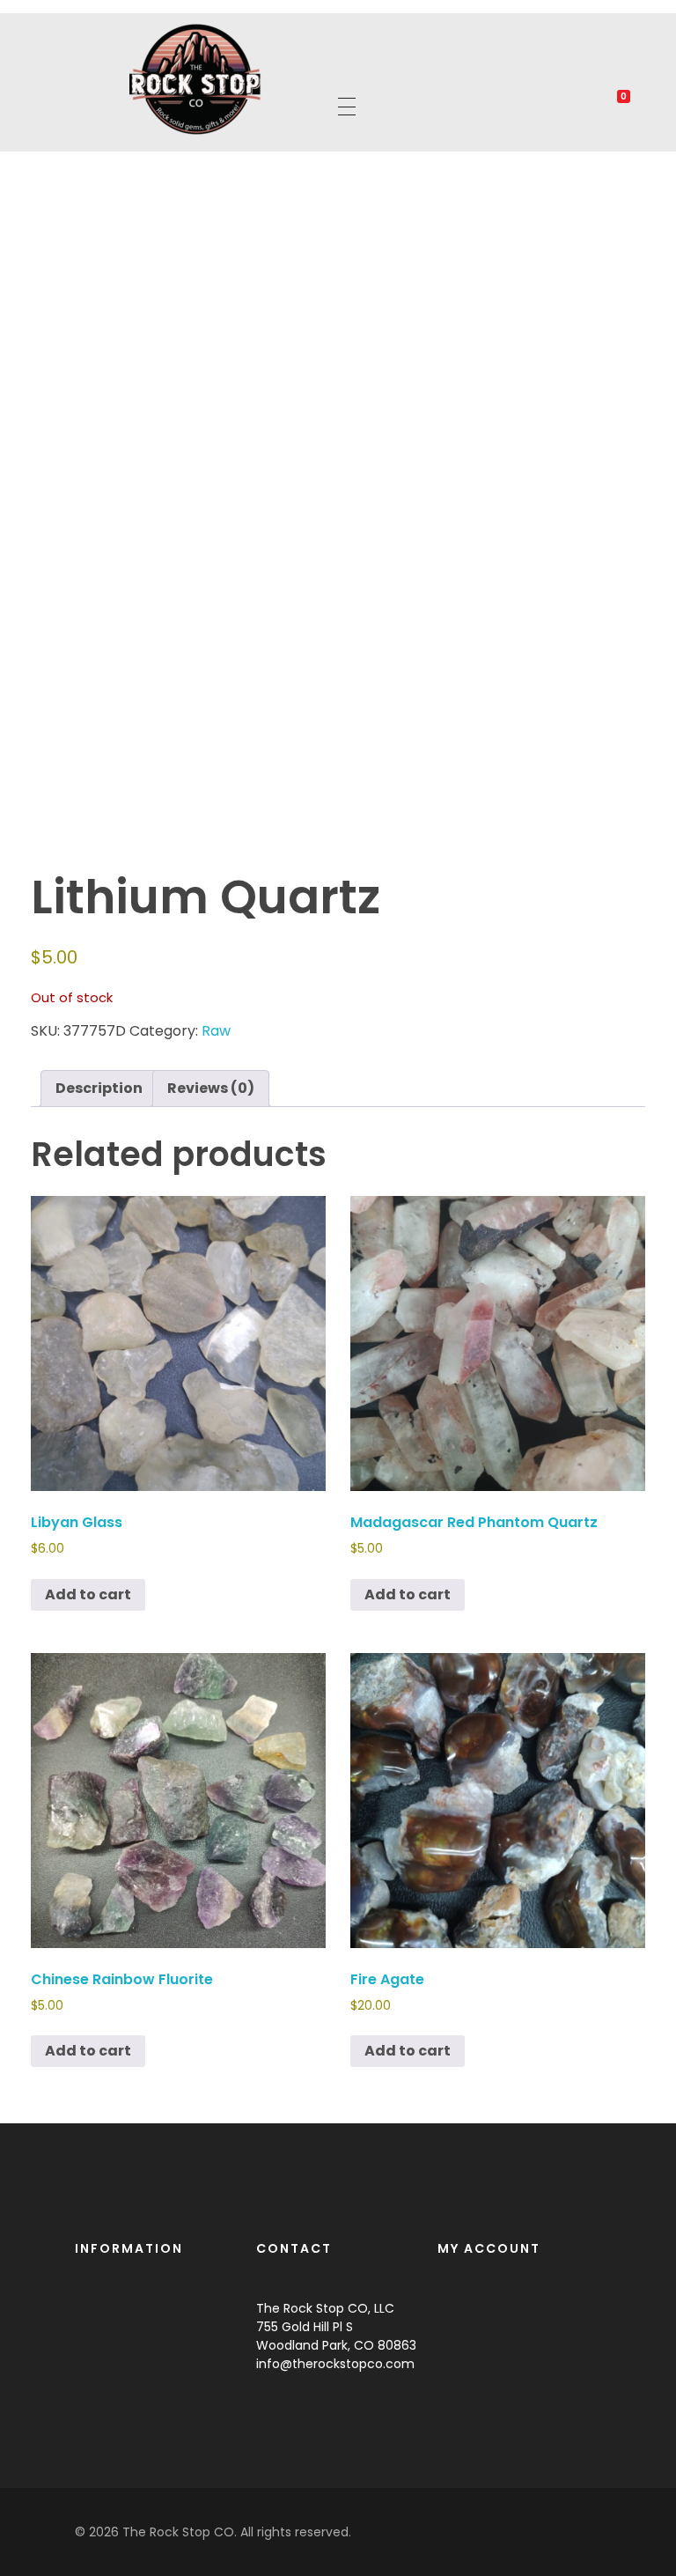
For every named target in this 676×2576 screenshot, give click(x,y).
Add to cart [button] (88, 1594)
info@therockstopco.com (335, 2364)
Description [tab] (99, 1088)
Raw (216, 1031)
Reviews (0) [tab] (211, 1088)
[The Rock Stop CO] (195, 79)
